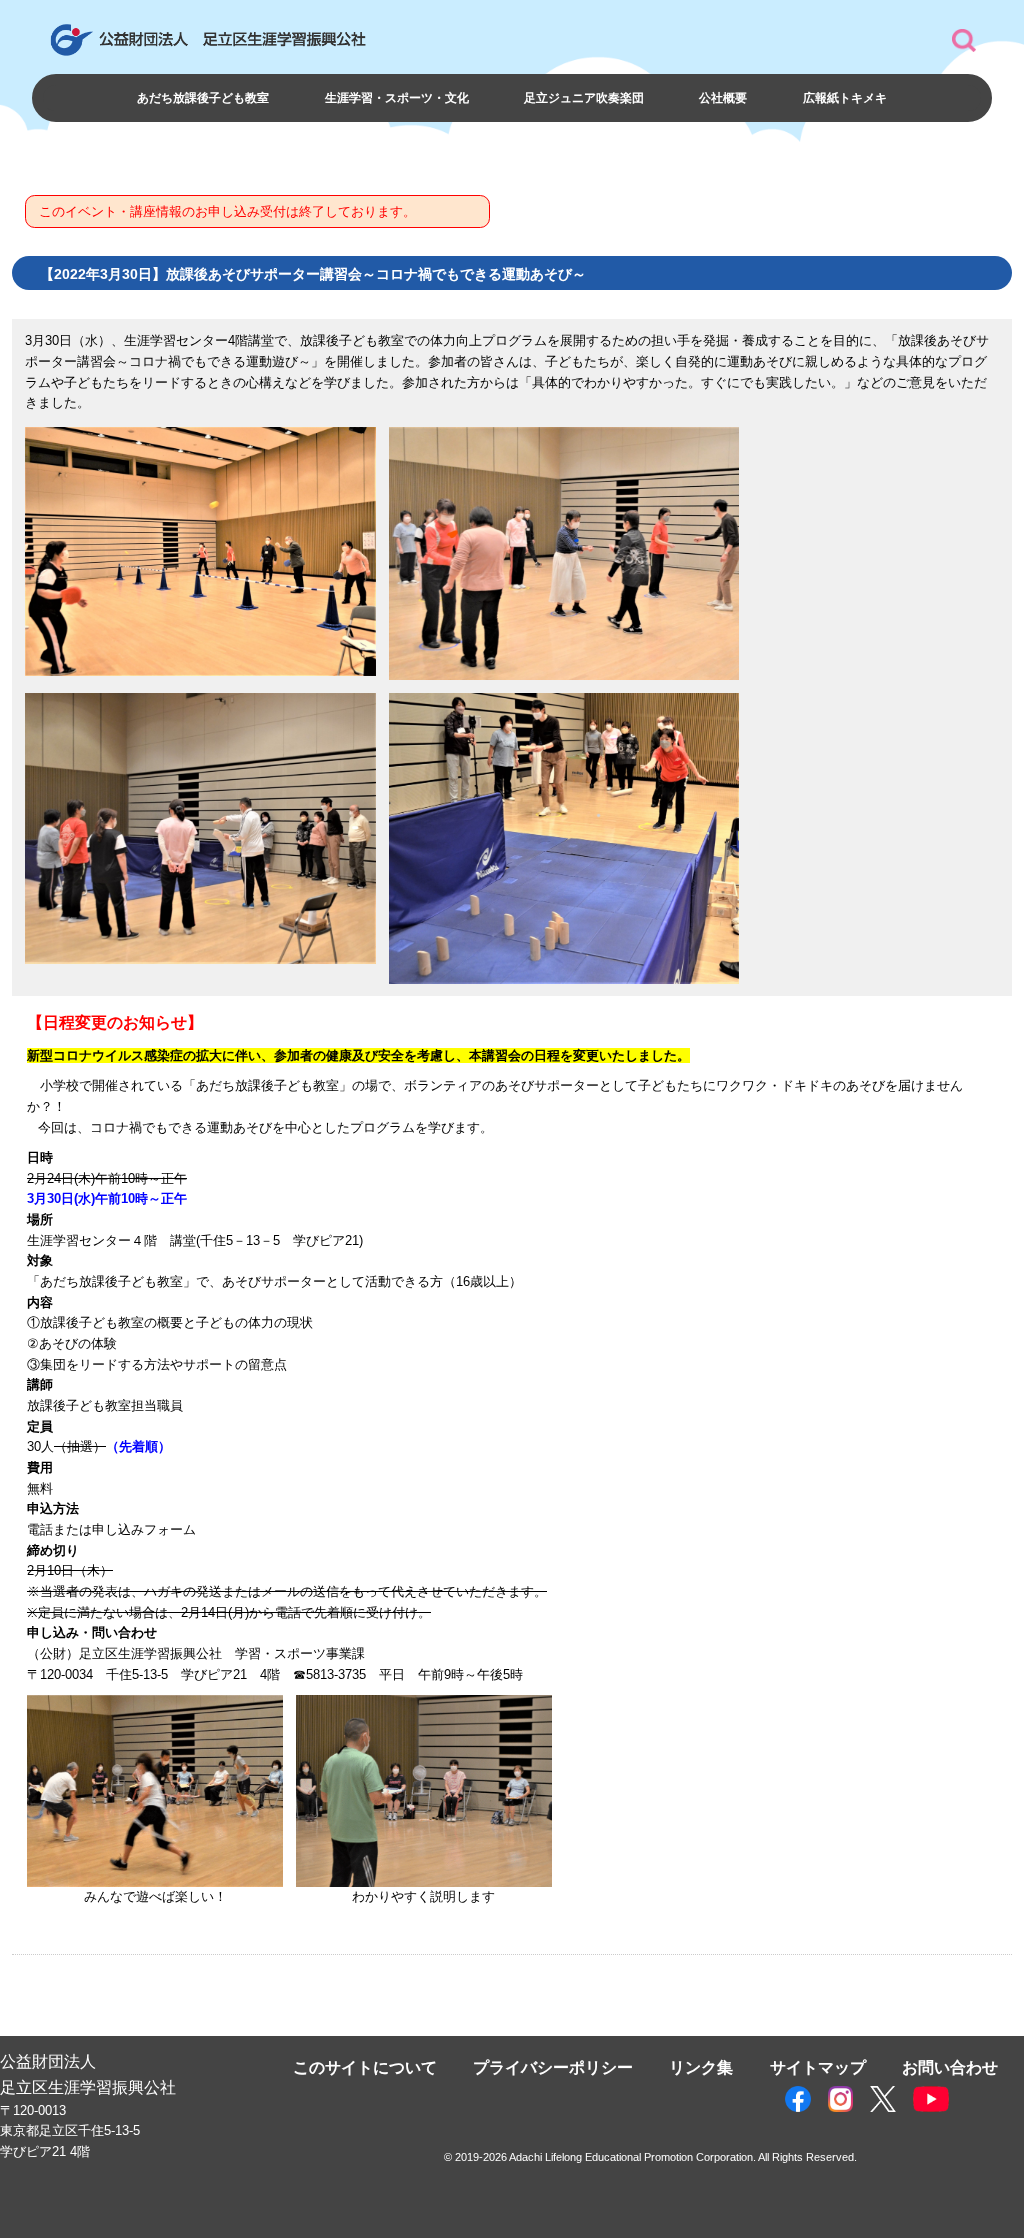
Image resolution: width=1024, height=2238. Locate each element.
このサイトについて (365, 2067)
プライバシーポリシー (553, 2067)
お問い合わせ (950, 2067)
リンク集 (701, 2067)
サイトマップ (818, 2067)
